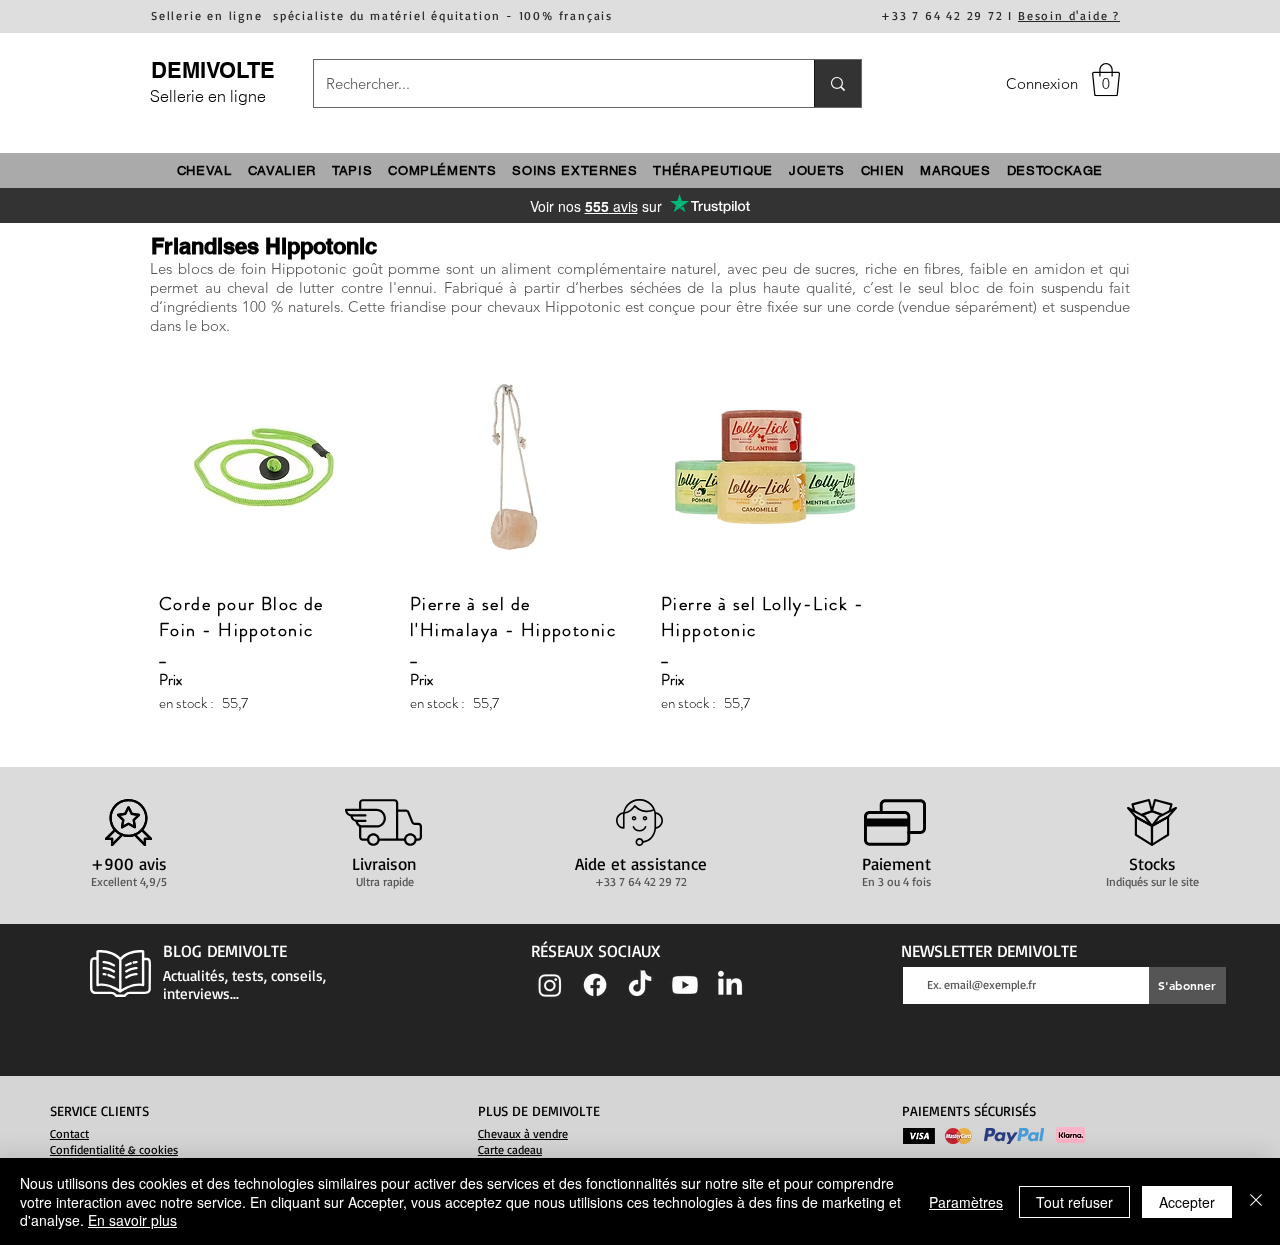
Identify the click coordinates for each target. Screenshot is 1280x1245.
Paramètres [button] (966, 1202)
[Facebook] (595, 985)
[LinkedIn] (730, 985)
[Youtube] (685, 985)
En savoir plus (132, 1220)
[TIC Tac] (640, 985)
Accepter (1187, 1202)
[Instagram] (550, 985)
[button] (1106, 79)
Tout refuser (1074, 1202)
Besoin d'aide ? (1069, 15)
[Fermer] (1256, 1201)
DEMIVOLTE (213, 70)
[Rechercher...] (837, 83)
